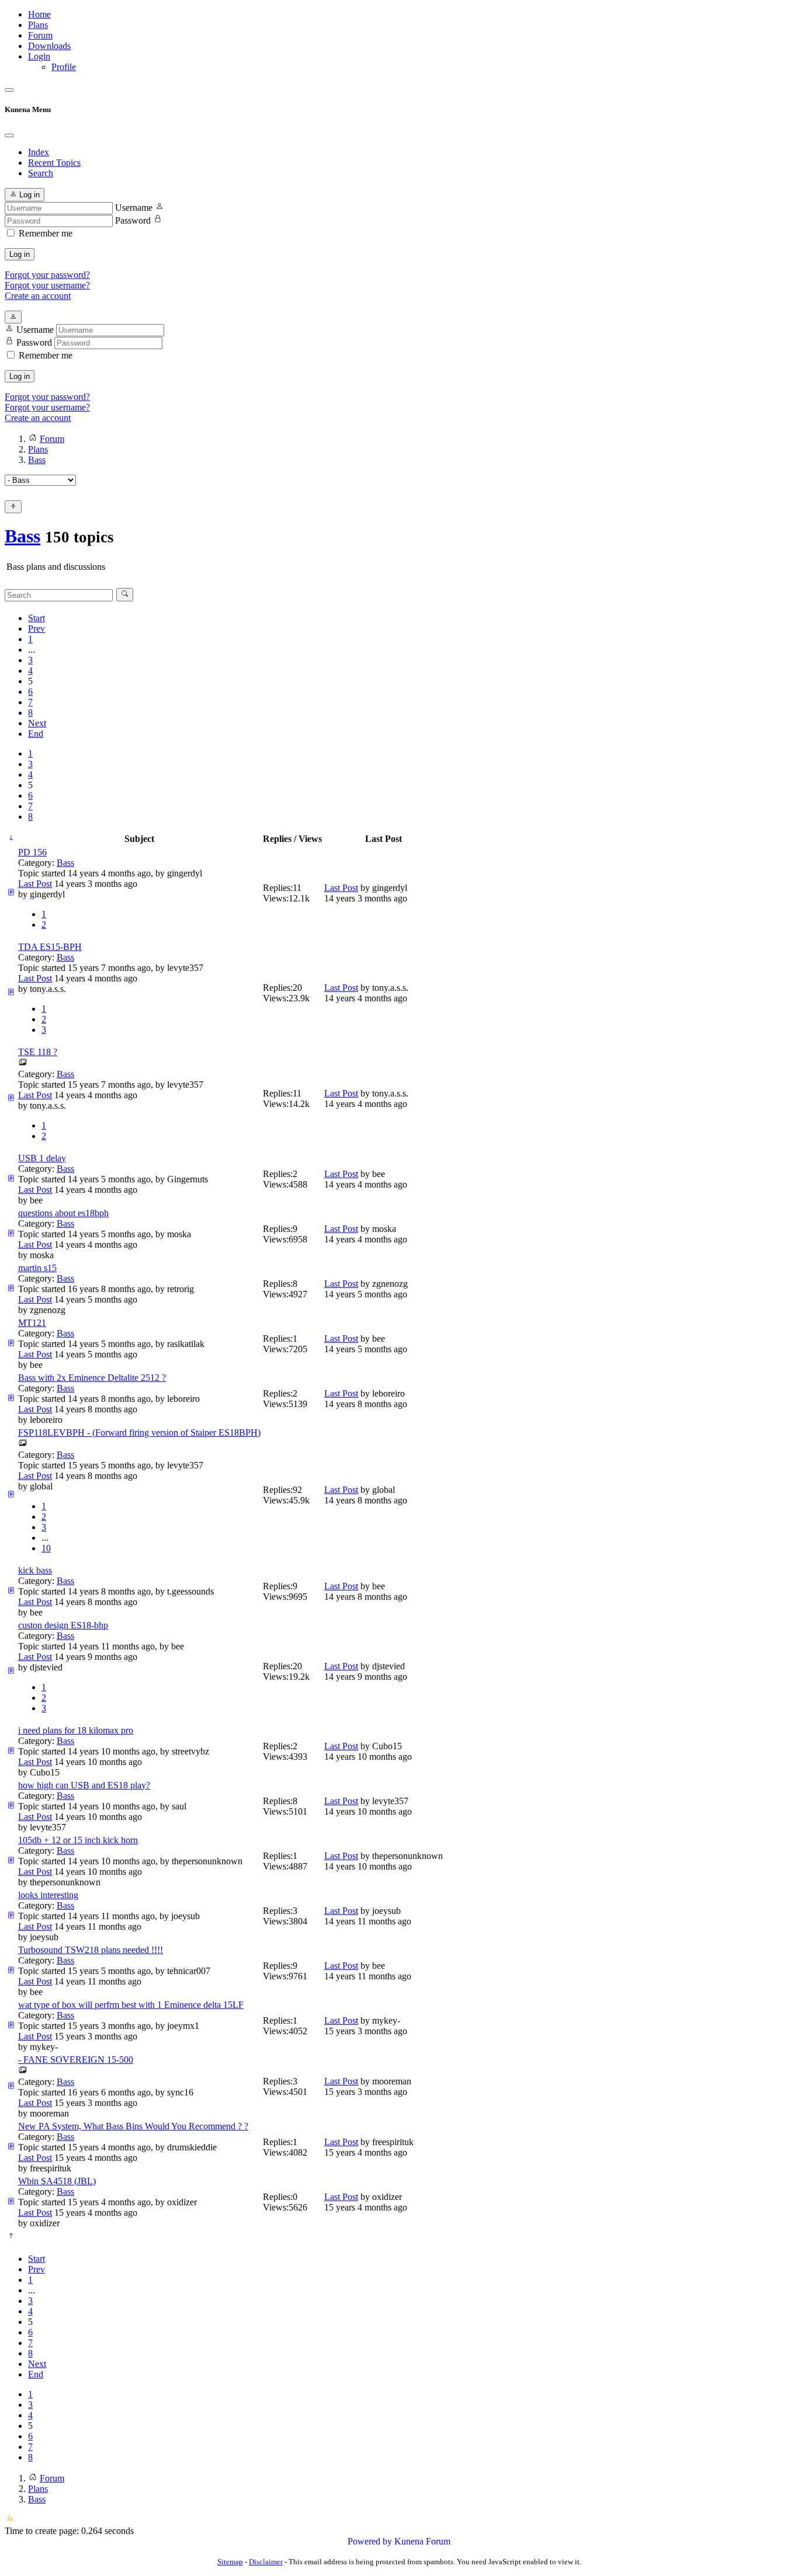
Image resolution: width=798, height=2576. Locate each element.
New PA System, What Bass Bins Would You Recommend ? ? (133, 2126)
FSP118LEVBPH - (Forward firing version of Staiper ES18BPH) (139, 1433)
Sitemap (230, 2562)
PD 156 (32, 852)
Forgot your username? (47, 285)
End (36, 734)
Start (37, 618)
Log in (20, 254)
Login (39, 56)
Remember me (46, 233)
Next (37, 723)
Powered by (370, 2541)
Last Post (35, 884)
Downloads (49, 46)
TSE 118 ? (38, 1052)
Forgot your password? (47, 275)
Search (41, 173)
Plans (38, 25)
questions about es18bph (63, 1213)
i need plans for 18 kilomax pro (76, 1730)
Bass (22, 536)
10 (46, 1548)
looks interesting (48, 1895)
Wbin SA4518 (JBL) (57, 2181)
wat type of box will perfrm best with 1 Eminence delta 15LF (131, 2005)
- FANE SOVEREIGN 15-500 (76, 2060)
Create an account (38, 296)
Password (133, 220)
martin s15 (37, 1268)
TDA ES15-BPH (50, 947)
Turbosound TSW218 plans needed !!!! (91, 1950)
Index (39, 152)
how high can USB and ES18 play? (84, 1785)
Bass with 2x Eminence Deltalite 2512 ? (92, 1378)
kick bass (35, 1570)
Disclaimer (266, 2562)
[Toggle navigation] (9, 90)
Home (39, 14)
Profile (64, 67)
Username (134, 208)
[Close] (9, 135)
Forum (40, 35)
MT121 (32, 1323)
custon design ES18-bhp (63, 1625)
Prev (37, 629)
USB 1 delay (42, 1158)
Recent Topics (54, 163)
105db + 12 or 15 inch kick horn (78, 1840)
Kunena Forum (422, 2541)
